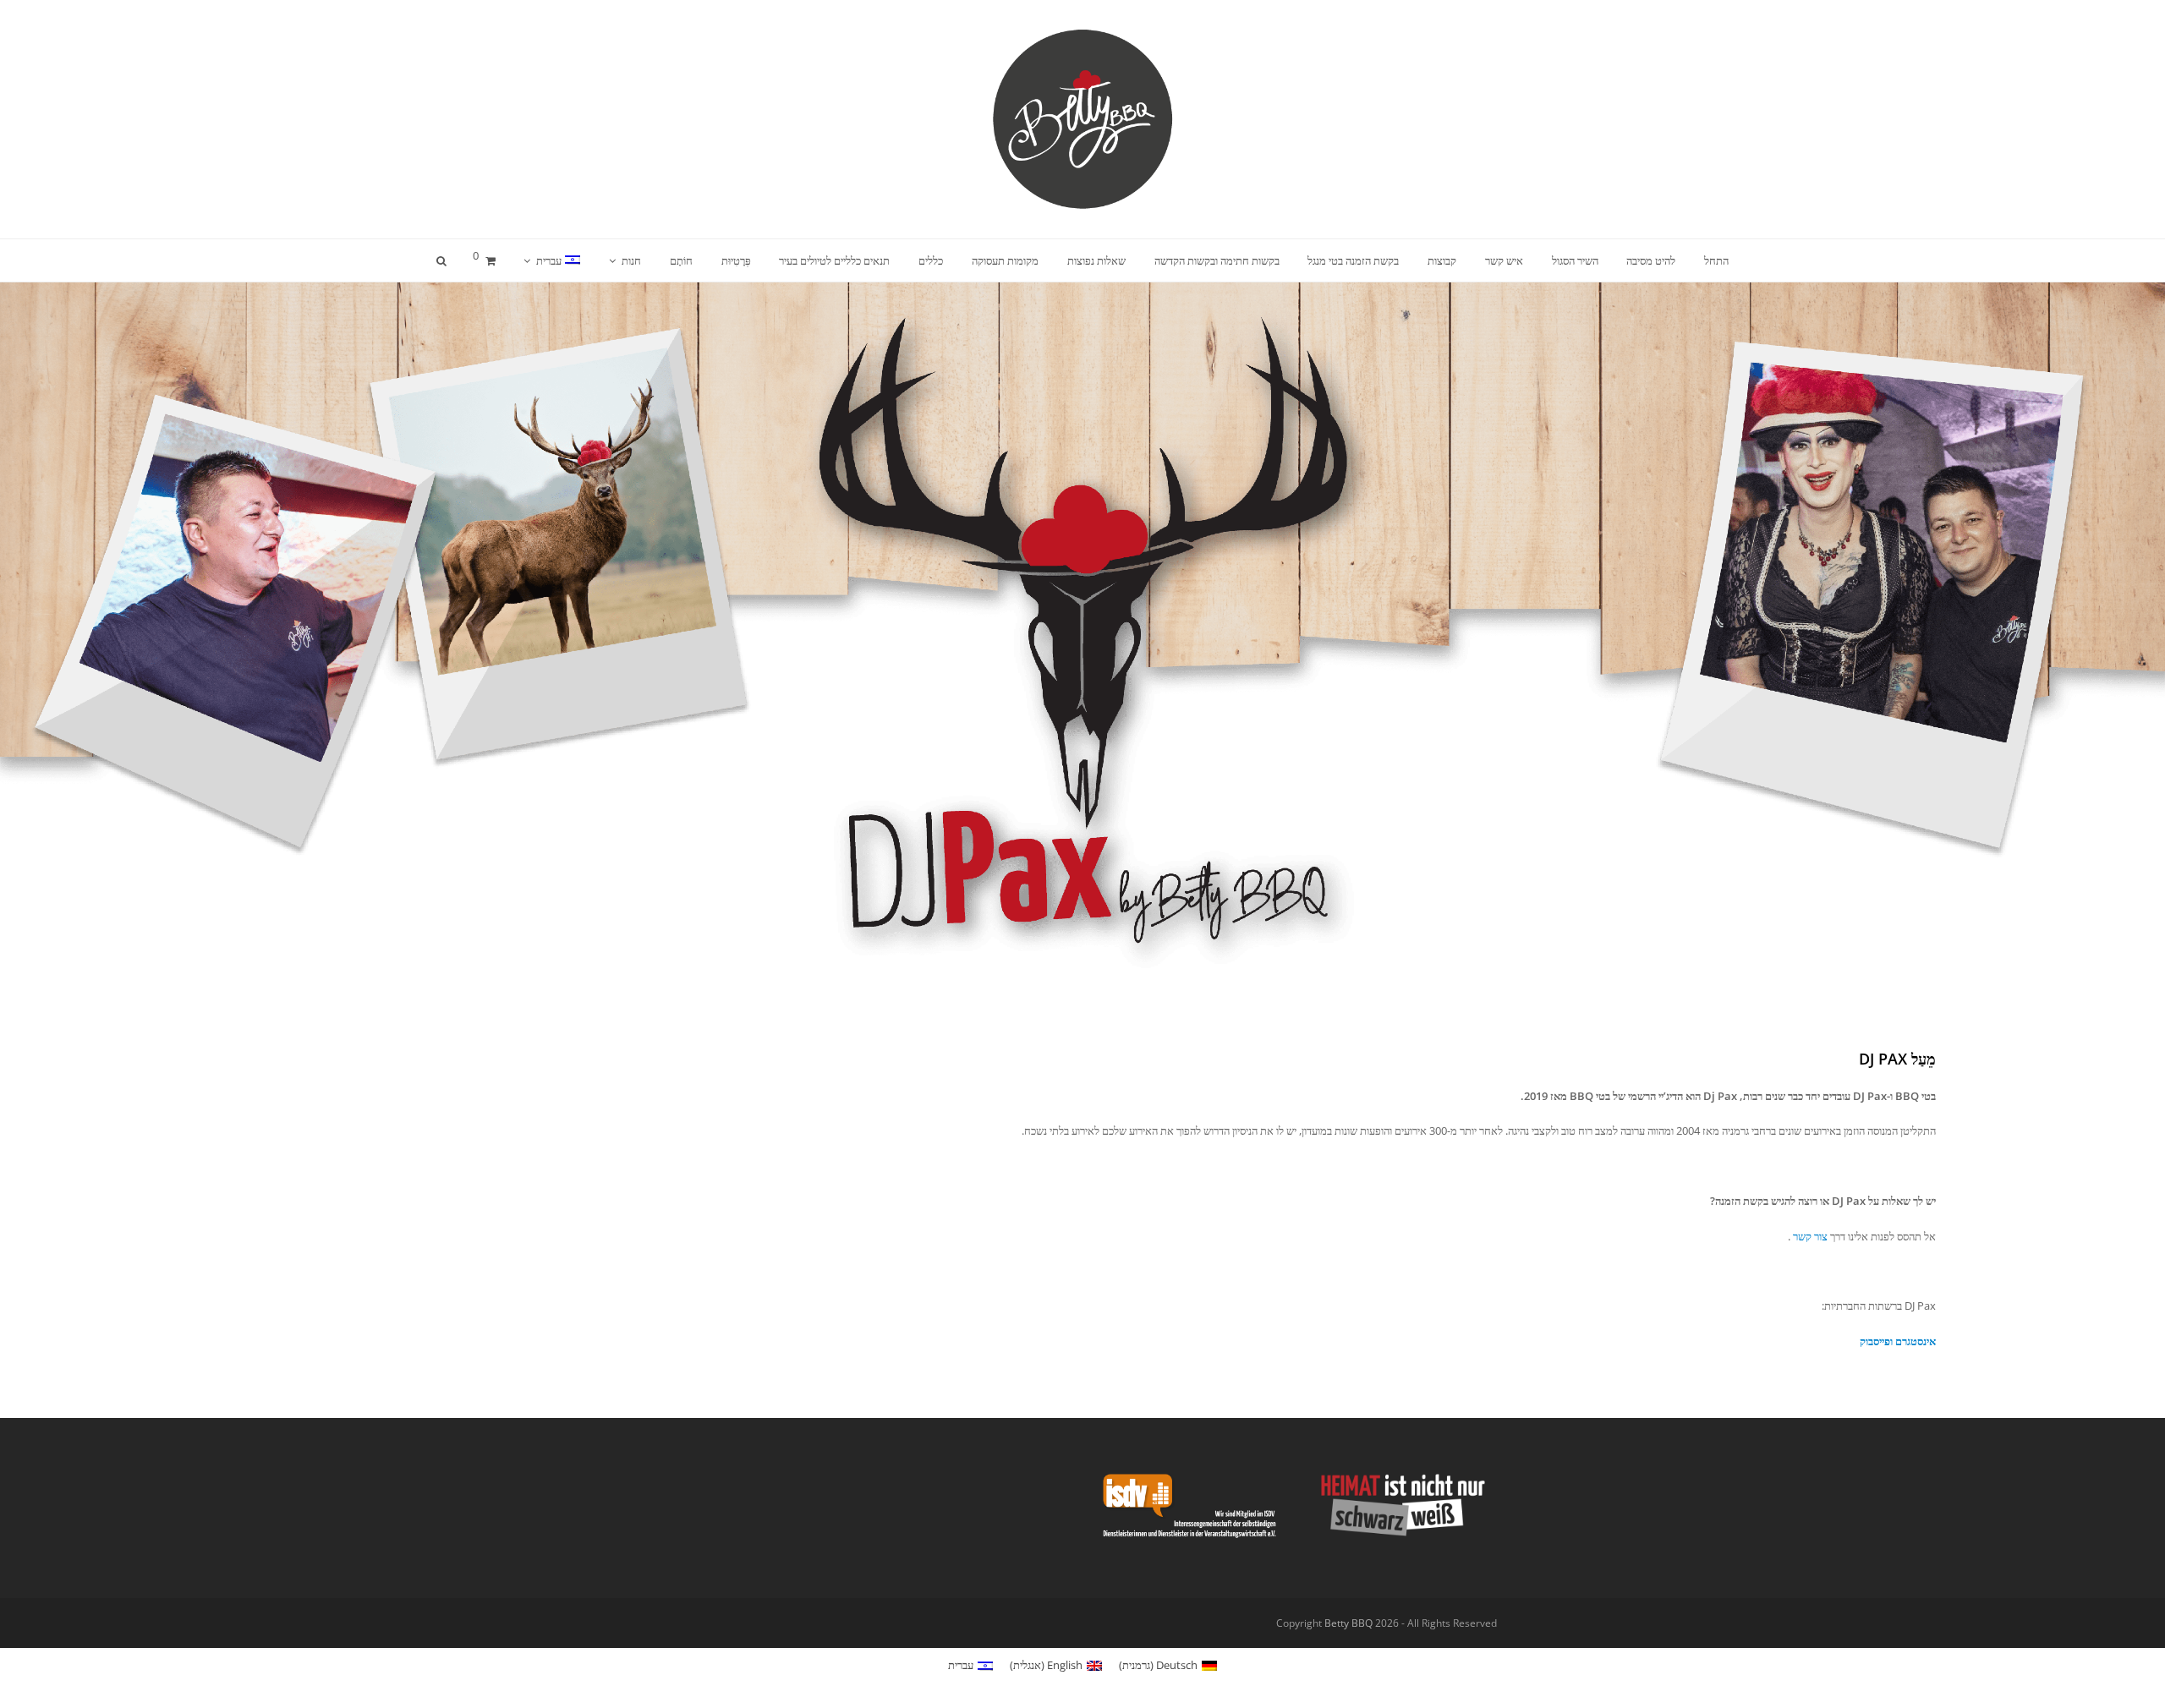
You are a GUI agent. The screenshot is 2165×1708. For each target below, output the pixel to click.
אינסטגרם (1916, 1341)
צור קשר (1810, 1236)
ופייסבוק (1876, 1341)
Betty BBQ (1348, 1623)
